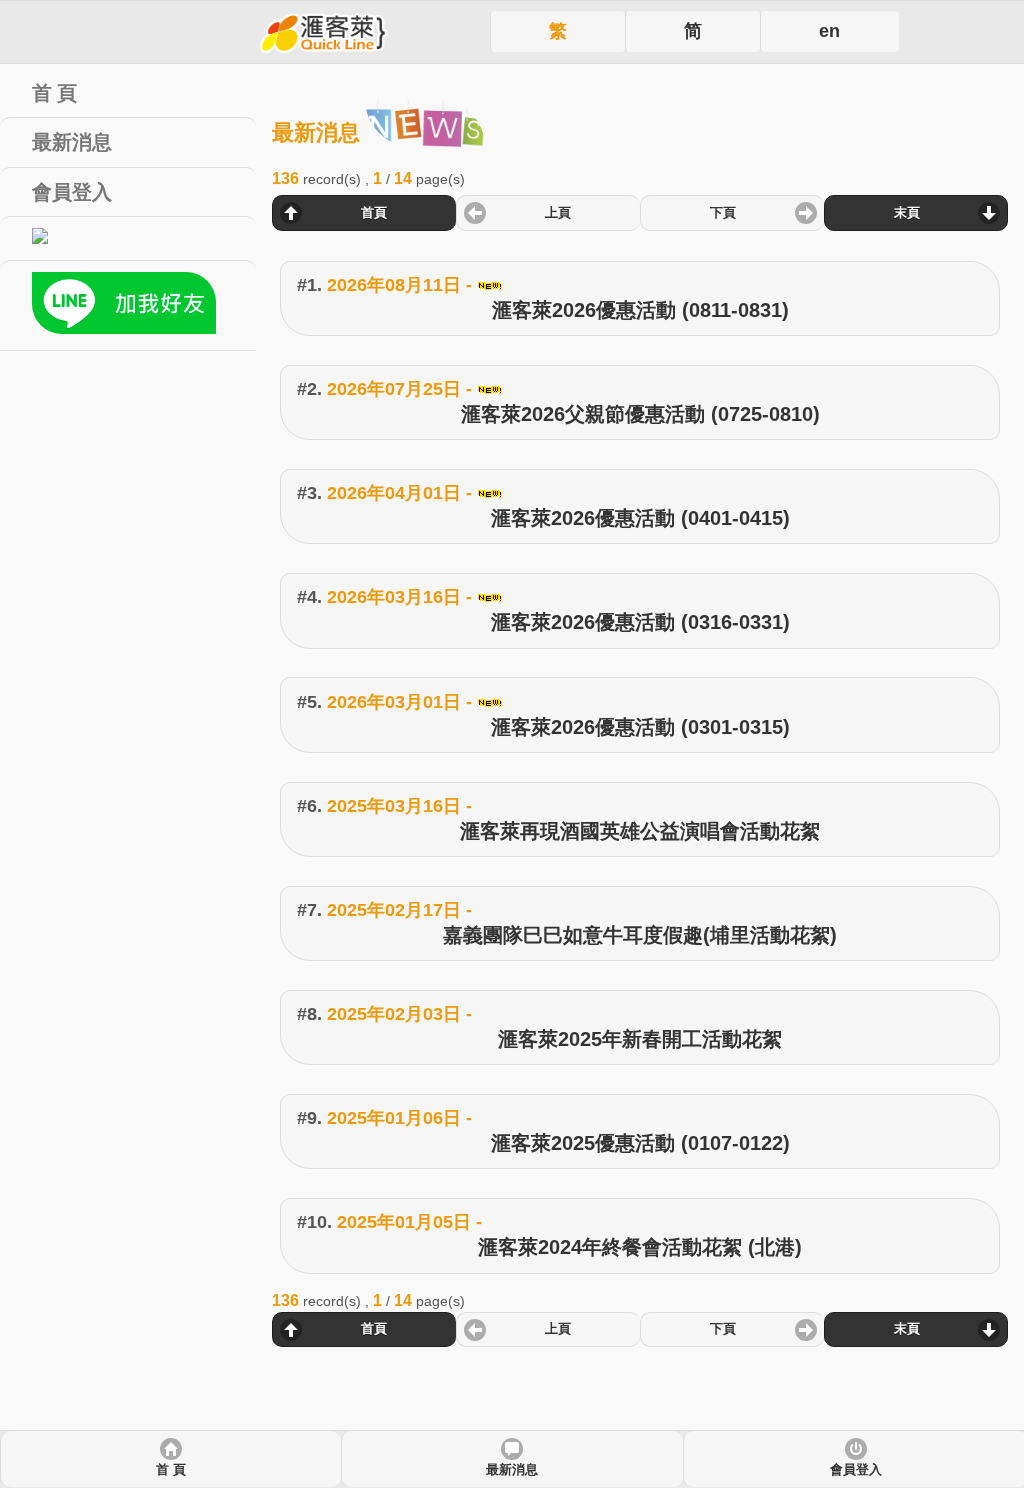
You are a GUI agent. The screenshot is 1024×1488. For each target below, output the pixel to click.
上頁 (558, 213)
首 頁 (171, 1470)
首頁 (374, 213)
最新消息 (512, 1470)
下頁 (723, 213)
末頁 (907, 213)
